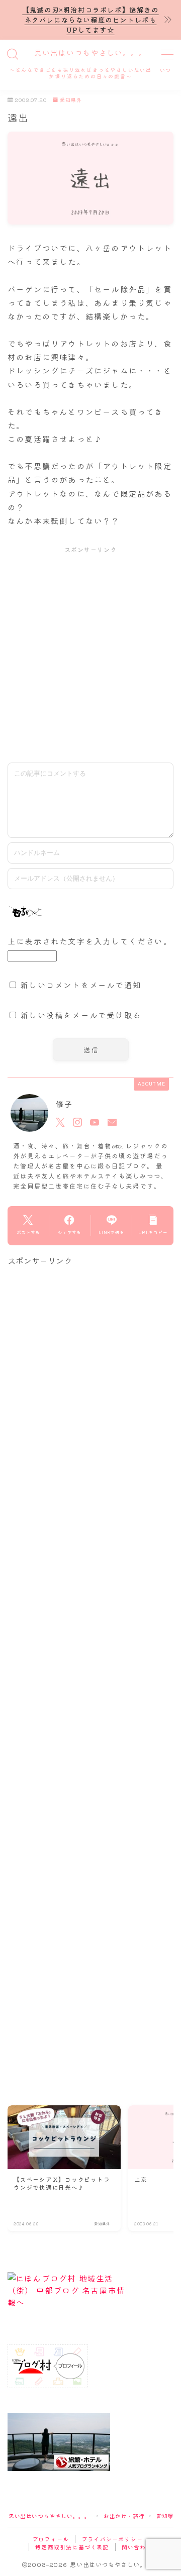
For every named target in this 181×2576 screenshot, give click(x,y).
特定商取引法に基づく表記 (72, 2547)
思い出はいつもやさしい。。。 (90, 53)
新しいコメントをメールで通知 (81, 985)
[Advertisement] (90, 654)
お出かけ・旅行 (124, 2516)
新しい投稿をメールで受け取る (81, 1015)
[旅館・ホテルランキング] (90, 2442)
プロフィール (51, 2539)
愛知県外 (71, 100)
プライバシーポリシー (112, 2539)
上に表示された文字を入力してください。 (90, 941)
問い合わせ (137, 2547)
